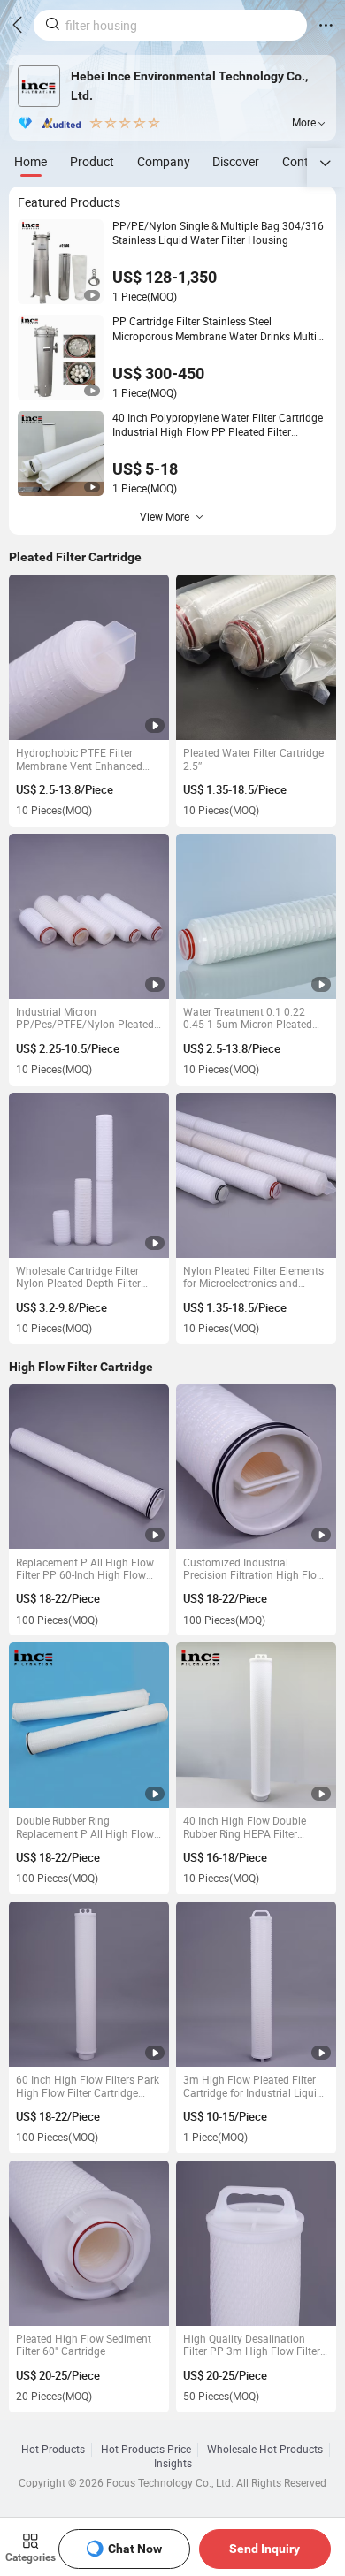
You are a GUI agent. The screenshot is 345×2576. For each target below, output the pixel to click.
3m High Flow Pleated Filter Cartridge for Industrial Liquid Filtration (253, 2087)
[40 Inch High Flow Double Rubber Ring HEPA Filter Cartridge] (256, 1725)
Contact (304, 161)
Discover (236, 161)
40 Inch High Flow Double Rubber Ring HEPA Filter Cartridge (245, 1828)
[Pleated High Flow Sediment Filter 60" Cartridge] (89, 2243)
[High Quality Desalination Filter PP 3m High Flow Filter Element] (256, 2243)
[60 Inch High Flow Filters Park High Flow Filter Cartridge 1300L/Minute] (89, 1984)
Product (92, 161)
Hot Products (53, 2450)
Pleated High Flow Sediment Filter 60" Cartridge (84, 2346)
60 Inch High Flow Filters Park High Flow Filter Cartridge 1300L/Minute (88, 2087)
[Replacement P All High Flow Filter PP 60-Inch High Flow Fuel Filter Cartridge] (89, 1467)
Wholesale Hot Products (265, 2450)
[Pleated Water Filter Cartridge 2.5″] (256, 657)
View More (165, 517)
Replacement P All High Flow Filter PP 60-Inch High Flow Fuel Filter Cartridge (85, 1570)
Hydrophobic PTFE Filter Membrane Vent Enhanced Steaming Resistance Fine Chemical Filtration (79, 760)
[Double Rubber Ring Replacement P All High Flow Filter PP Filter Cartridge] (89, 1725)
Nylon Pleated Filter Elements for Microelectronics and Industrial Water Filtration (253, 1278)
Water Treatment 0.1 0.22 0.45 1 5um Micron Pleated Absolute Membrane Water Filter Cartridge (248, 1019)
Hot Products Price (146, 2450)
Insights (173, 2464)
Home (31, 161)
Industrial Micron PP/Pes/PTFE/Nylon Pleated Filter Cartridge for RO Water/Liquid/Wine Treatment (87, 1019)
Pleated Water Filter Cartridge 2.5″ (253, 760)
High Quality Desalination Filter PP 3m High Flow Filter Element (252, 2346)
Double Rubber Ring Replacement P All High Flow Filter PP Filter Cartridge (85, 1828)
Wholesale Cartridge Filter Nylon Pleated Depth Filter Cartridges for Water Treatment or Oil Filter (78, 1278)
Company (164, 161)
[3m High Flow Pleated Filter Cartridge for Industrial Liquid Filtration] (256, 1984)
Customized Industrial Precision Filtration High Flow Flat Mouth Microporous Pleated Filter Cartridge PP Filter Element (254, 1570)
